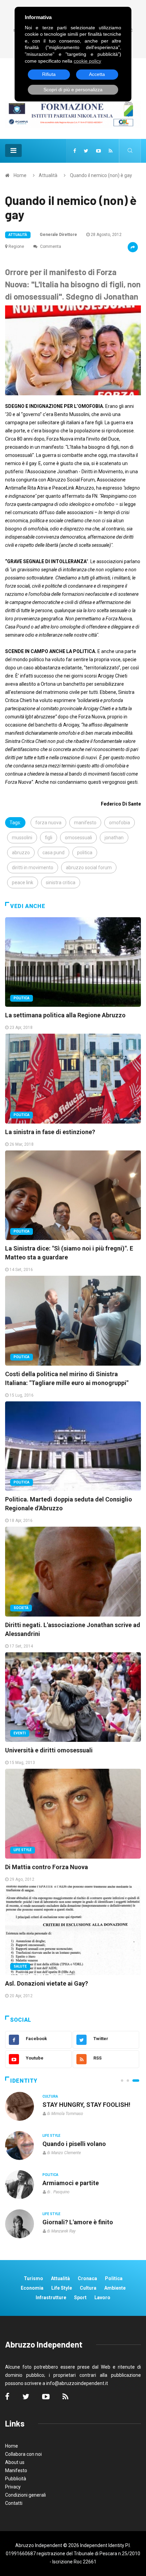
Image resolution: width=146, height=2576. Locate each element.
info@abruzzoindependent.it (77, 2383)
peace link (23, 882)
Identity (24, 2081)
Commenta (50, 247)
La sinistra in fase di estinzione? (50, 1132)
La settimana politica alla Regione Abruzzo (65, 1015)
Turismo (33, 2278)
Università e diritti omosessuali (49, 1750)
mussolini (22, 838)
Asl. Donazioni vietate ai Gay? (47, 1983)
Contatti (14, 2503)
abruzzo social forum (89, 868)
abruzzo (21, 853)
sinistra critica (61, 882)
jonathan (114, 838)
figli (49, 838)
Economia (32, 2288)
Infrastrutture (51, 2297)
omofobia (120, 823)
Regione (16, 247)
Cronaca (87, 2278)
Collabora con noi (23, 2454)
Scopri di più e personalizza (73, 90)
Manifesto (16, 2470)
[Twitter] (86, 151)
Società (21, 1608)
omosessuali (78, 838)
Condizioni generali (25, 2495)
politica (85, 853)
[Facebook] (75, 151)
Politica (22, 998)
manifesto (85, 823)
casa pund (53, 853)
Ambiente (115, 2288)
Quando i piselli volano (74, 2144)
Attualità (48, 175)
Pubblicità (16, 2479)
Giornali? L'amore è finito (78, 2222)
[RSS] (111, 151)
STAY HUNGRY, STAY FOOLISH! (86, 2105)
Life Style (23, 1850)
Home (20, 175)
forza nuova (48, 823)
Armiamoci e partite (71, 2183)
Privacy (13, 2487)
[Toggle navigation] (13, 150)
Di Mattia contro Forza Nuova (47, 1867)
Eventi (20, 1733)
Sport (80, 2297)
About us (15, 2462)
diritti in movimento (33, 868)
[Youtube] (98, 151)
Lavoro (102, 2297)
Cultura (50, 2096)
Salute (20, 1966)
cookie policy (87, 61)
